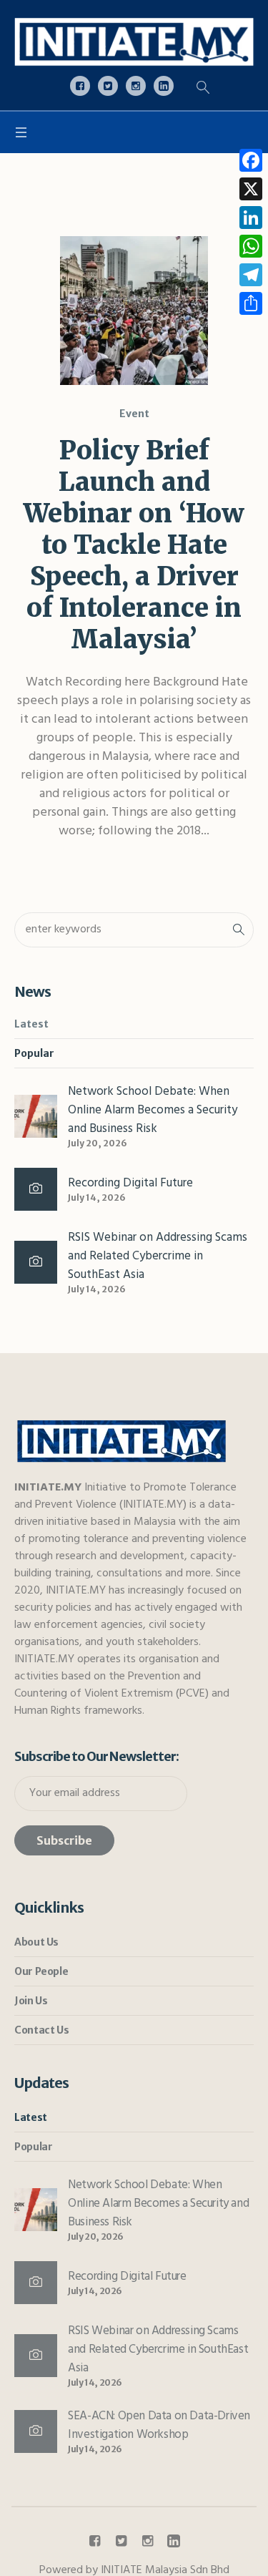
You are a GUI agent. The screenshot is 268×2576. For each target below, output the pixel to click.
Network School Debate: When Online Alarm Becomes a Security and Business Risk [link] (153, 1110)
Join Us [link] (31, 2001)
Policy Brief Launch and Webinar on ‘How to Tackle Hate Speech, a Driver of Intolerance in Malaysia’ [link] (134, 545)
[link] (134, 42)
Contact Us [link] (41, 2030)
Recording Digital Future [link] (130, 1183)
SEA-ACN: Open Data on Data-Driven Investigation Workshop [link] (159, 2425)
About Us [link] (36, 1942)
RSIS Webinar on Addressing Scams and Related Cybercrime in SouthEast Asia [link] (158, 1256)
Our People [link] (41, 1971)
